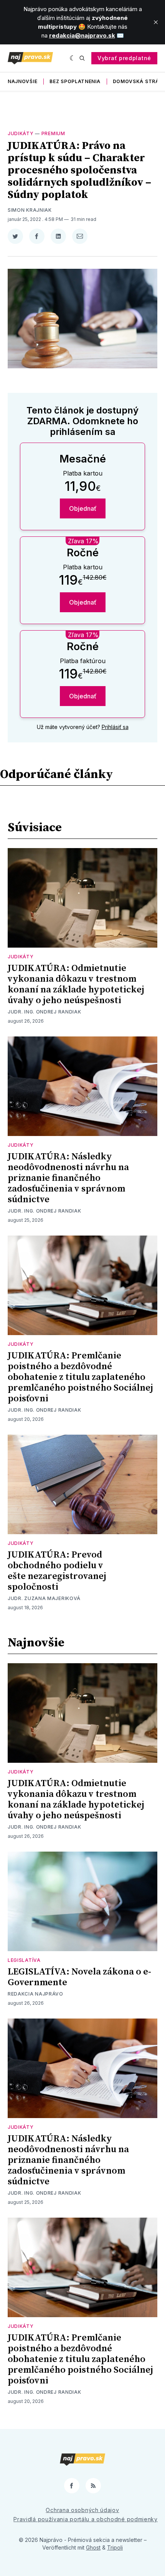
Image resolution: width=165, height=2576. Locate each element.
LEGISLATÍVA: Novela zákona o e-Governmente (79, 1977)
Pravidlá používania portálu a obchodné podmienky (86, 2519)
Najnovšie (22, 81)
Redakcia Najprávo (35, 1994)
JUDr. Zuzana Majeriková (44, 1598)
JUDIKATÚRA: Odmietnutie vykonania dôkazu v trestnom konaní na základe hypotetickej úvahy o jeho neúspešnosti (76, 984)
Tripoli (115, 2547)
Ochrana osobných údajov (82, 2510)
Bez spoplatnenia (75, 81)
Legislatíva (24, 1960)
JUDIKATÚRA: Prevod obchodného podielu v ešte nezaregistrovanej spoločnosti (57, 1571)
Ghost (93, 2547)
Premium (53, 133)
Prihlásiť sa (115, 727)
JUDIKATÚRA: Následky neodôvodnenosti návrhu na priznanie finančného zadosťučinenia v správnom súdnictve (68, 1178)
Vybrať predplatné (124, 58)
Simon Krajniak (30, 210)
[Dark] (73, 58)
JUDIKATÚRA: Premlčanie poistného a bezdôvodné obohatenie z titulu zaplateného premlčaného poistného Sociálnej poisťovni (80, 1377)
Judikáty (21, 133)
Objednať (83, 508)
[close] (156, 22)
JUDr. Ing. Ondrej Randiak (45, 1012)
